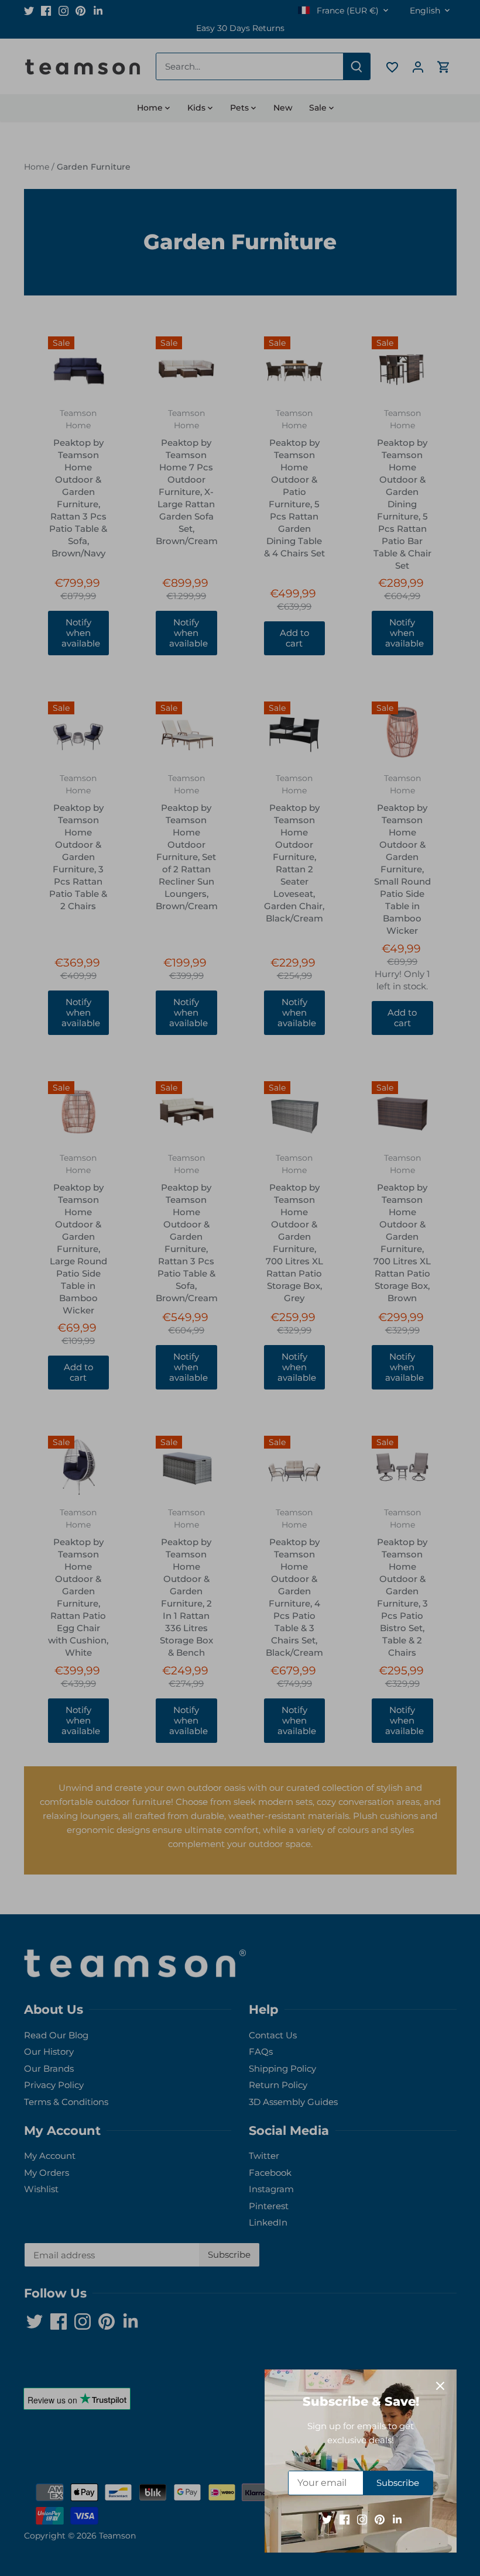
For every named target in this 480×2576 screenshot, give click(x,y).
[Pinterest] (380, 2519)
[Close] (440, 2386)
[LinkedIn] (397, 2519)
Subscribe (398, 2483)
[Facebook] (344, 2519)
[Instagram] (362, 2519)
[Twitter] (327, 2519)
